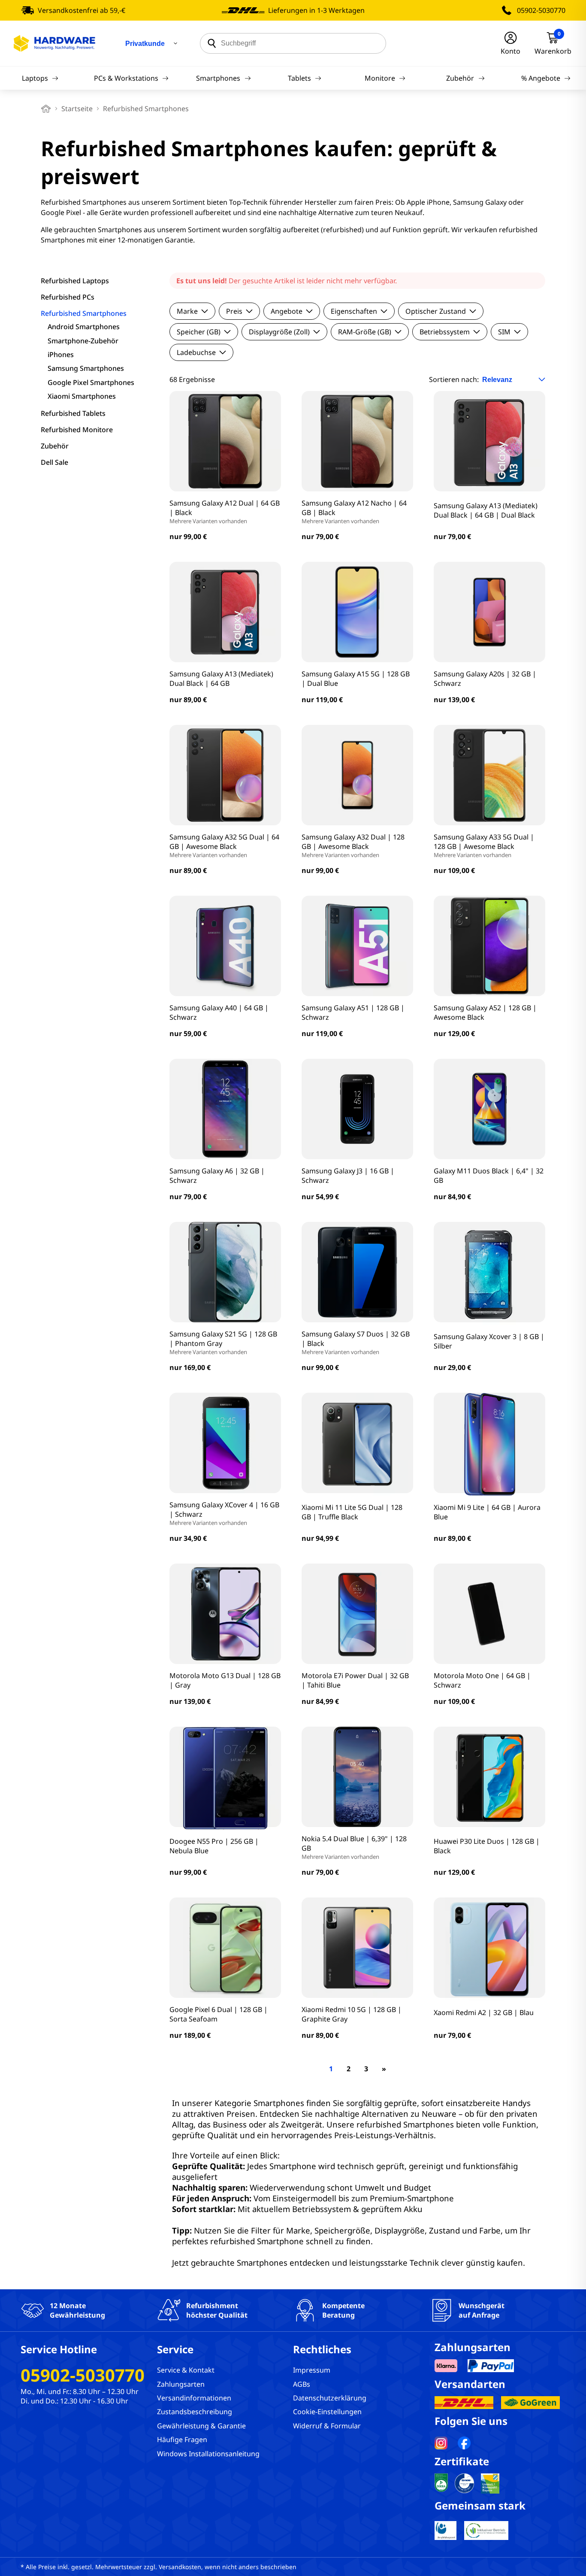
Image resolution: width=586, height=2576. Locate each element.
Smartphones (218, 78)
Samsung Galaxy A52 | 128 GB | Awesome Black (485, 1012)
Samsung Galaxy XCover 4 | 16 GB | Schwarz (224, 1513)
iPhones (61, 355)
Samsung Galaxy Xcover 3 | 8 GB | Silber (489, 1341)
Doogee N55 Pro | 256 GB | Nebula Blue (214, 1846)
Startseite (77, 109)
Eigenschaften (354, 311)
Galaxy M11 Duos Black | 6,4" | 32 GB (489, 1176)
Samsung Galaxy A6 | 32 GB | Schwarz (217, 1176)
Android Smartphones (84, 327)
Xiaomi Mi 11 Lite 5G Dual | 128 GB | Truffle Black (352, 1512)
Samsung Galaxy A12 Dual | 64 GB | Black (225, 512)
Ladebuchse (196, 352)
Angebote (287, 311)
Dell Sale (54, 462)
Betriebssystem (445, 332)
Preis (234, 311)
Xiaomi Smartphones (82, 396)
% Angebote (541, 78)
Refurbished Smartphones (84, 313)
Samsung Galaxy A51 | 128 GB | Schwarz (353, 1012)
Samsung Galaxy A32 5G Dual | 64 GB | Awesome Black (224, 846)
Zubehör (460, 78)
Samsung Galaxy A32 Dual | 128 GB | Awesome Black (353, 846)
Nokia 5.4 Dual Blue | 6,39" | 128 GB (354, 1847)
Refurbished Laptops (75, 281)
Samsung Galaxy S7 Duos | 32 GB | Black (356, 1343)
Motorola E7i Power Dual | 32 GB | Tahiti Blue (355, 1680)
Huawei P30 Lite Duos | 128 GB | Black (487, 1846)
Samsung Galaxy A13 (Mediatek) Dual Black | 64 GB (221, 679)
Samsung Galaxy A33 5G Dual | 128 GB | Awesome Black (484, 846)
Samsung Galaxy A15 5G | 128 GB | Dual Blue (356, 679)
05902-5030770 (541, 10)
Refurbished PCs (68, 297)
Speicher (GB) (199, 332)
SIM (504, 332)
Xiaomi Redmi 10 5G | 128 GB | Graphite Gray (352, 2014)
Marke (187, 311)
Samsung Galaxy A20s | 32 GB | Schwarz (485, 679)
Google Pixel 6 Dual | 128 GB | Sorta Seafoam (219, 2014)
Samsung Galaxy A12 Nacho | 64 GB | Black (354, 512)
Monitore (380, 78)
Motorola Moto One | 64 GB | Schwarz (482, 1680)
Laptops (35, 78)
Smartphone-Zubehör (83, 341)
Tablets (299, 78)
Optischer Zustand (436, 311)
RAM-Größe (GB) (365, 332)
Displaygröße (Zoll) (279, 332)
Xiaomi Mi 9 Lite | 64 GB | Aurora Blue (487, 1512)
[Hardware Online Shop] (54, 43)
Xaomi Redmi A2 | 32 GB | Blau (484, 2012)
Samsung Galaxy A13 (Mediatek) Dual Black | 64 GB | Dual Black (486, 510)
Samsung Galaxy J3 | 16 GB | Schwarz (348, 1176)
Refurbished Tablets (73, 413)
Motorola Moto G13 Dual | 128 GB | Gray (225, 1680)
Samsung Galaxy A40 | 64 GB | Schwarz (219, 1012)
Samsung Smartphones (86, 368)
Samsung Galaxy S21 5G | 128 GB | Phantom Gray (223, 1343)
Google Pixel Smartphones (91, 382)
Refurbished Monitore (77, 430)
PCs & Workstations (126, 78)
